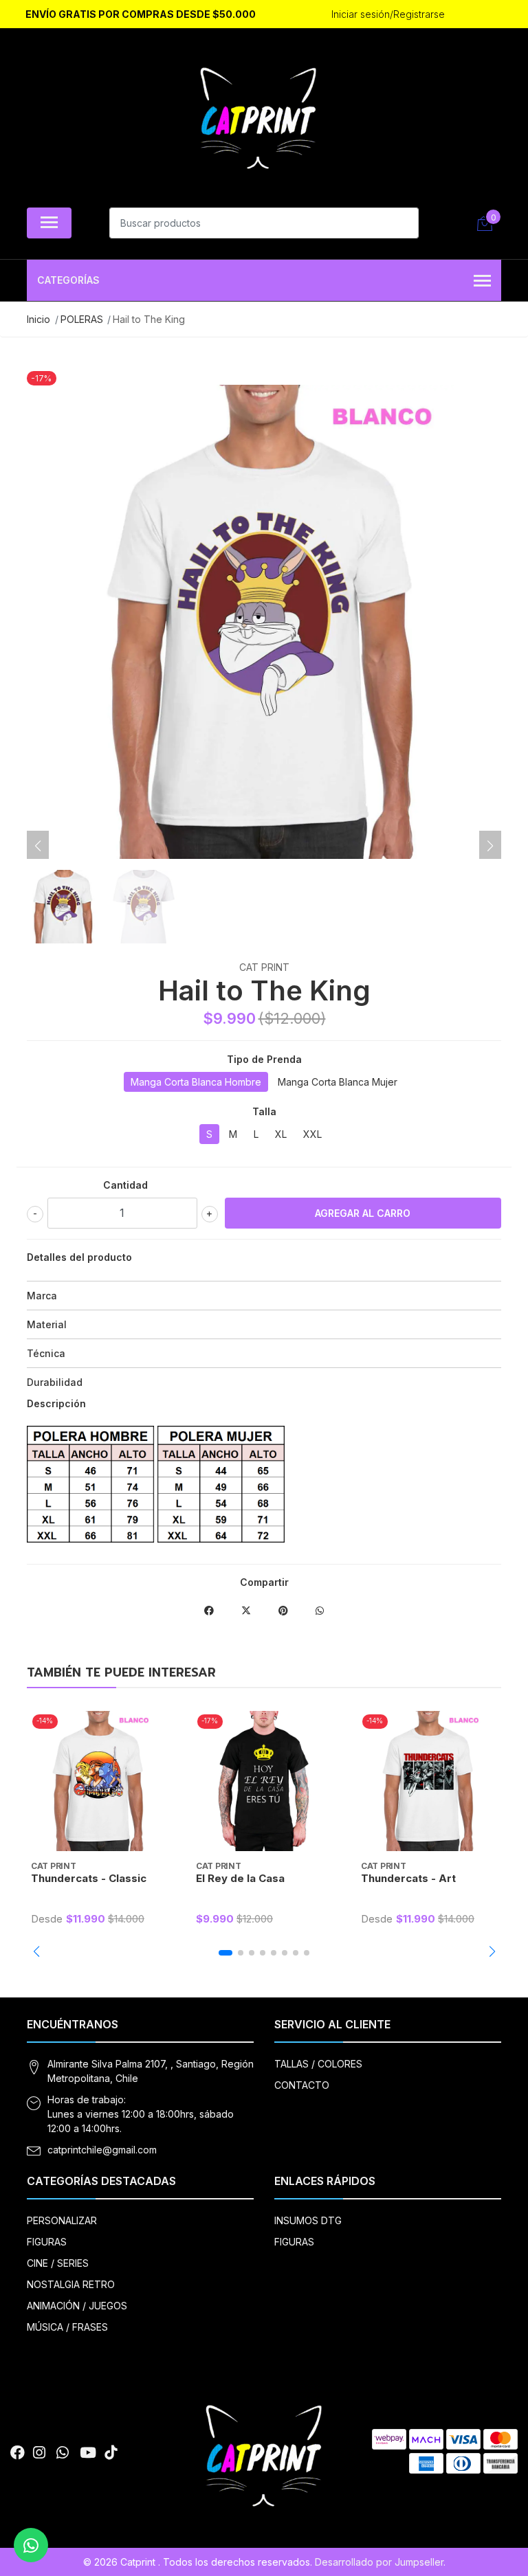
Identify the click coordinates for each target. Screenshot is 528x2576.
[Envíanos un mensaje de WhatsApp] (31, 2545)
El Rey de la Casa (240, 1878)
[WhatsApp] (63, 2453)
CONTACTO (302, 2085)
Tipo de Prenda (264, 1059)
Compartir (264, 1582)
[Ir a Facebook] (18, 2453)
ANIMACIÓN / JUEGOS (77, 2306)
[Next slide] (490, 846)
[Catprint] (258, 121)
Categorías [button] (68, 280)
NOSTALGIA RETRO (71, 2284)
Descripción (56, 1403)
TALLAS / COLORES (318, 2064)
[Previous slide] (38, 846)
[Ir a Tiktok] (111, 2453)
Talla (264, 1111)
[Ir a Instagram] (39, 2453)
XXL (312, 1134)
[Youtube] (88, 2453)
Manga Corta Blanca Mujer (338, 1082)
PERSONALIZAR (62, 2220)
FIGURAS (47, 2242)
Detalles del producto (79, 1257)
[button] (36, 1951)
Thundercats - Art (408, 1878)
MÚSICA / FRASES (67, 2327)
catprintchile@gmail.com (102, 2150)
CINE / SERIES (58, 2263)
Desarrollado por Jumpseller (379, 2562)
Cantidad (125, 1185)
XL (281, 1134)
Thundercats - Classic (89, 1878)
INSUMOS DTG (308, 2220)
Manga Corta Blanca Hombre (196, 1082)
